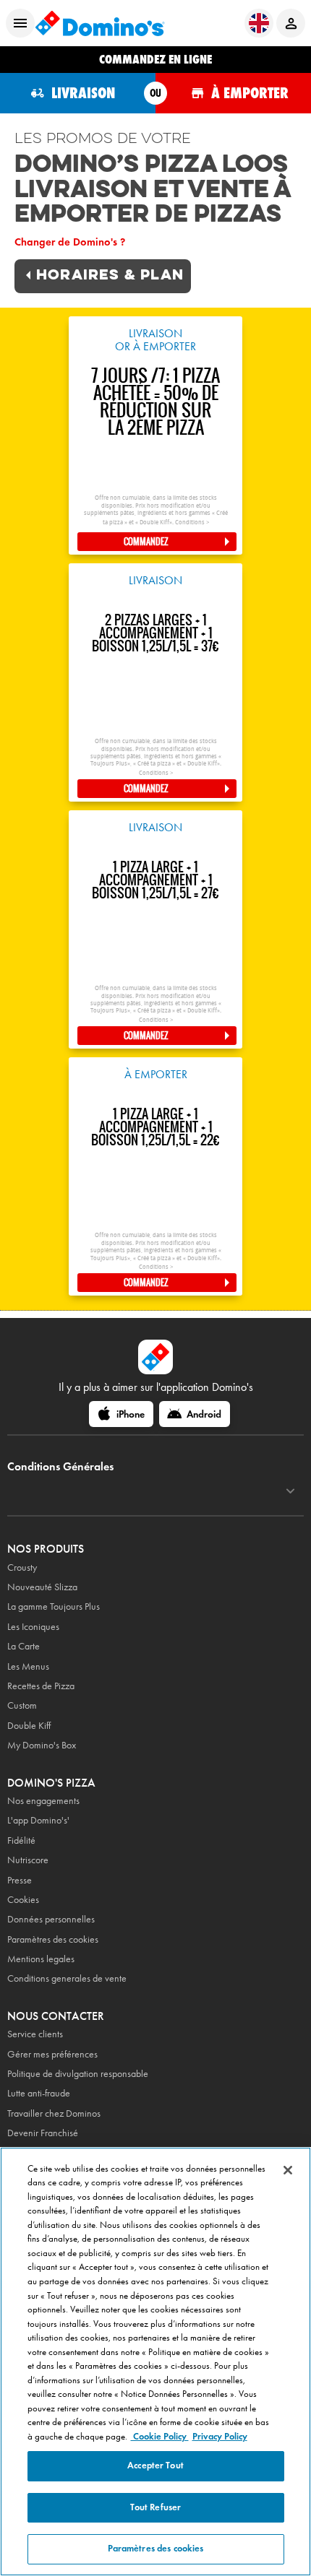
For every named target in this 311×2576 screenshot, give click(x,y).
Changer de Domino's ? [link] (70, 242)
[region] (155, 2362)
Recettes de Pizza (41, 1686)
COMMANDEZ (146, 542)
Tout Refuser (156, 2507)
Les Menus (28, 1666)
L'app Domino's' (38, 1820)
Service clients (35, 2034)
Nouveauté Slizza (42, 1587)
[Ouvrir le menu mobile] (20, 23)
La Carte (24, 1646)
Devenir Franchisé (43, 2133)
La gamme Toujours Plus (54, 1606)
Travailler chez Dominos (54, 2113)
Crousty (22, 1567)
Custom (22, 1705)
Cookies (23, 1900)
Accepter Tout (155, 2466)
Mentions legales (41, 1959)
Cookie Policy (160, 2437)
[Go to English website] (259, 23)
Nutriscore (28, 1860)
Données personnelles (51, 1919)
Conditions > (192, 522)
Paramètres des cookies (53, 1939)
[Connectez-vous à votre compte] (291, 23)
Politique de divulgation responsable (78, 2074)
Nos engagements (43, 1801)
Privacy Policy (220, 2437)
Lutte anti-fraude (39, 2093)
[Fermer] (288, 2170)
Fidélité (21, 1840)
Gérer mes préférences (52, 2054)
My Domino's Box (42, 1745)
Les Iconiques (33, 1627)
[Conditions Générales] (290, 1491)
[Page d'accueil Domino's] (100, 23)
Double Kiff (29, 1726)
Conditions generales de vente (67, 1978)
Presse (20, 1880)
